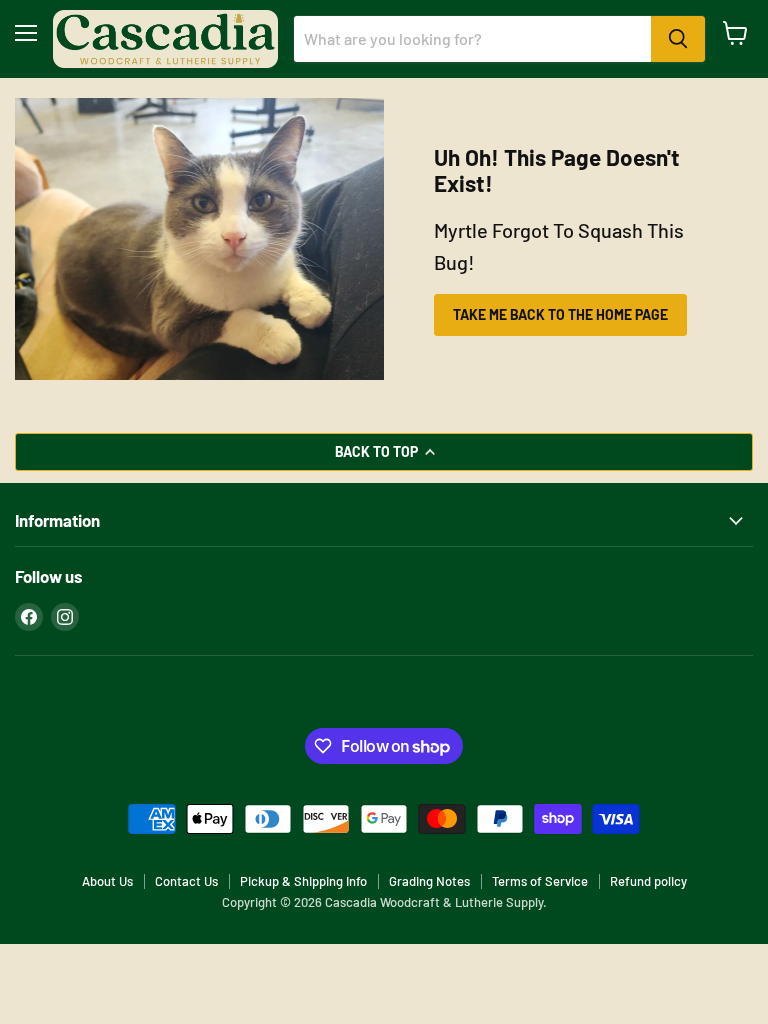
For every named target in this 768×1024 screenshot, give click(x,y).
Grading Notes (429, 881)
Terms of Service (540, 881)
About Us (107, 881)
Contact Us (186, 881)
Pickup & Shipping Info (303, 881)
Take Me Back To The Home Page (560, 314)
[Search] (678, 39)
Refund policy (648, 881)
